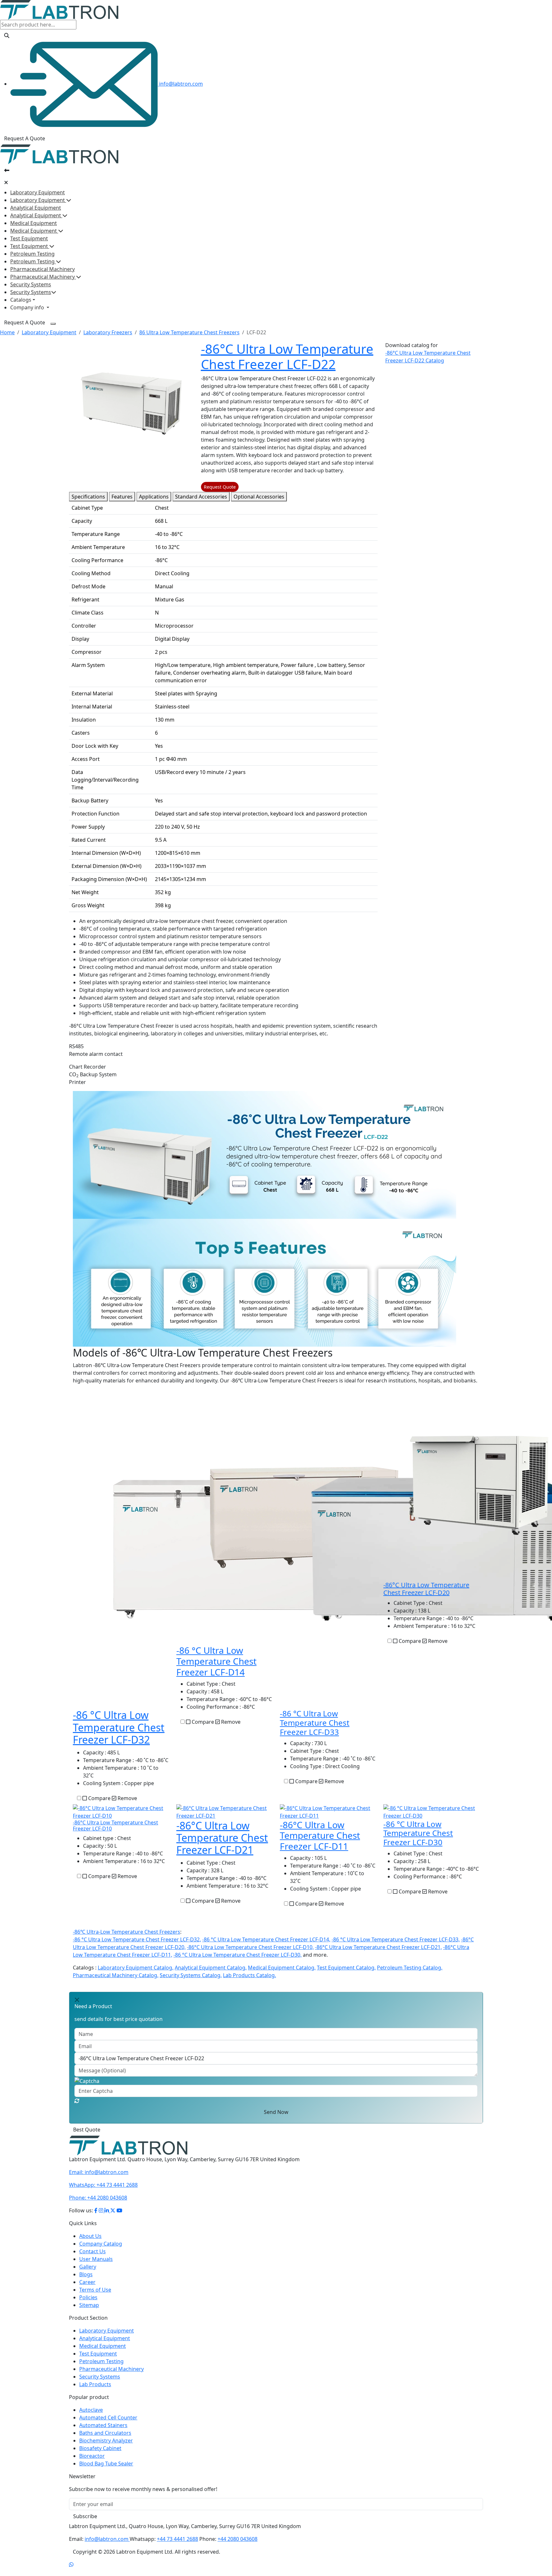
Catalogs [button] (21, 300)
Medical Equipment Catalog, (282, 1968)
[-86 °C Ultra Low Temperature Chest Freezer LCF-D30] (431, 1811)
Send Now (276, 2112)
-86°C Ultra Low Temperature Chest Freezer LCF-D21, (378, 1947)
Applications (154, 497)
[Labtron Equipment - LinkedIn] (107, 2210)
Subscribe (85, 2516)
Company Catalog (101, 2244)
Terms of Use (95, 2290)
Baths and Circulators (105, 2433)
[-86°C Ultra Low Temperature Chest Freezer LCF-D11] (328, 1811)
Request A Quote (25, 138)
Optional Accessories (259, 497)
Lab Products (95, 2384)
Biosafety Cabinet (100, 2448)
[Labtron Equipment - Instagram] (102, 2210)
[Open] (7, 170)
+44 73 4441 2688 (103, 2185)
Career (87, 2282)
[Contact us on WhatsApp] (71, 2564)
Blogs (86, 2274)
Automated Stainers (103, 2425)
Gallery (88, 2267)
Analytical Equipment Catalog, (211, 1968)
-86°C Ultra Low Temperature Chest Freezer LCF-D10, (250, 1947)
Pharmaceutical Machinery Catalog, (116, 1975)
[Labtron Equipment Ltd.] (128, 2145)
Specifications (88, 497)
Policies (88, 2297)
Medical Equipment (34, 223)
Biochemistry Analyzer (106, 2441)
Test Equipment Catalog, (346, 1968)
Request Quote (220, 487)
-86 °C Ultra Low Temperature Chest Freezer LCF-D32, (137, 1939)
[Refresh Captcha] (77, 2101)
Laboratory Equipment (38, 192)
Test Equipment (29, 238)
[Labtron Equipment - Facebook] (96, 2210)
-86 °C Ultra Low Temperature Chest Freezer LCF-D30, (238, 1955)
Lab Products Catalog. (249, 1975)
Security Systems (31, 284)
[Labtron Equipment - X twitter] (113, 2210)
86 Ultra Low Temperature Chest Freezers (189, 332)
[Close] (6, 182)
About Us (90, 2236)
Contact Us (92, 2251)
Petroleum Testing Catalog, (410, 1968)
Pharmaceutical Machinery (42, 269)
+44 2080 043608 (98, 2198)
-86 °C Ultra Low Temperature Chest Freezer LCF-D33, (396, 1939)
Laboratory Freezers (108, 332)
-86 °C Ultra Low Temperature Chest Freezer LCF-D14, (266, 1939)
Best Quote (87, 2130)
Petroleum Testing (32, 254)
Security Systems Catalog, (191, 1975)
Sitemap (89, 2305)
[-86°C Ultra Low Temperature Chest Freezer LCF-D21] (224, 1811)
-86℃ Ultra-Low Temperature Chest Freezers (126, 1932)
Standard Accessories (201, 497)
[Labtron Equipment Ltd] (59, 9)
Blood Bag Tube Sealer (106, 2464)
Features (122, 497)
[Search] (7, 35)
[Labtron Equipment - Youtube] (119, 2210)
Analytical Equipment (36, 208)
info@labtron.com (180, 84)
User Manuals (96, 2259)
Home (7, 332)
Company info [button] (28, 307)
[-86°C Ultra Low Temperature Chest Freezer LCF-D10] (121, 1811)
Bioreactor (92, 2456)
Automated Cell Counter (108, 2417)
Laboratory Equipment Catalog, (136, 1968)
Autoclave (91, 2410)
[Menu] (53, 324)
